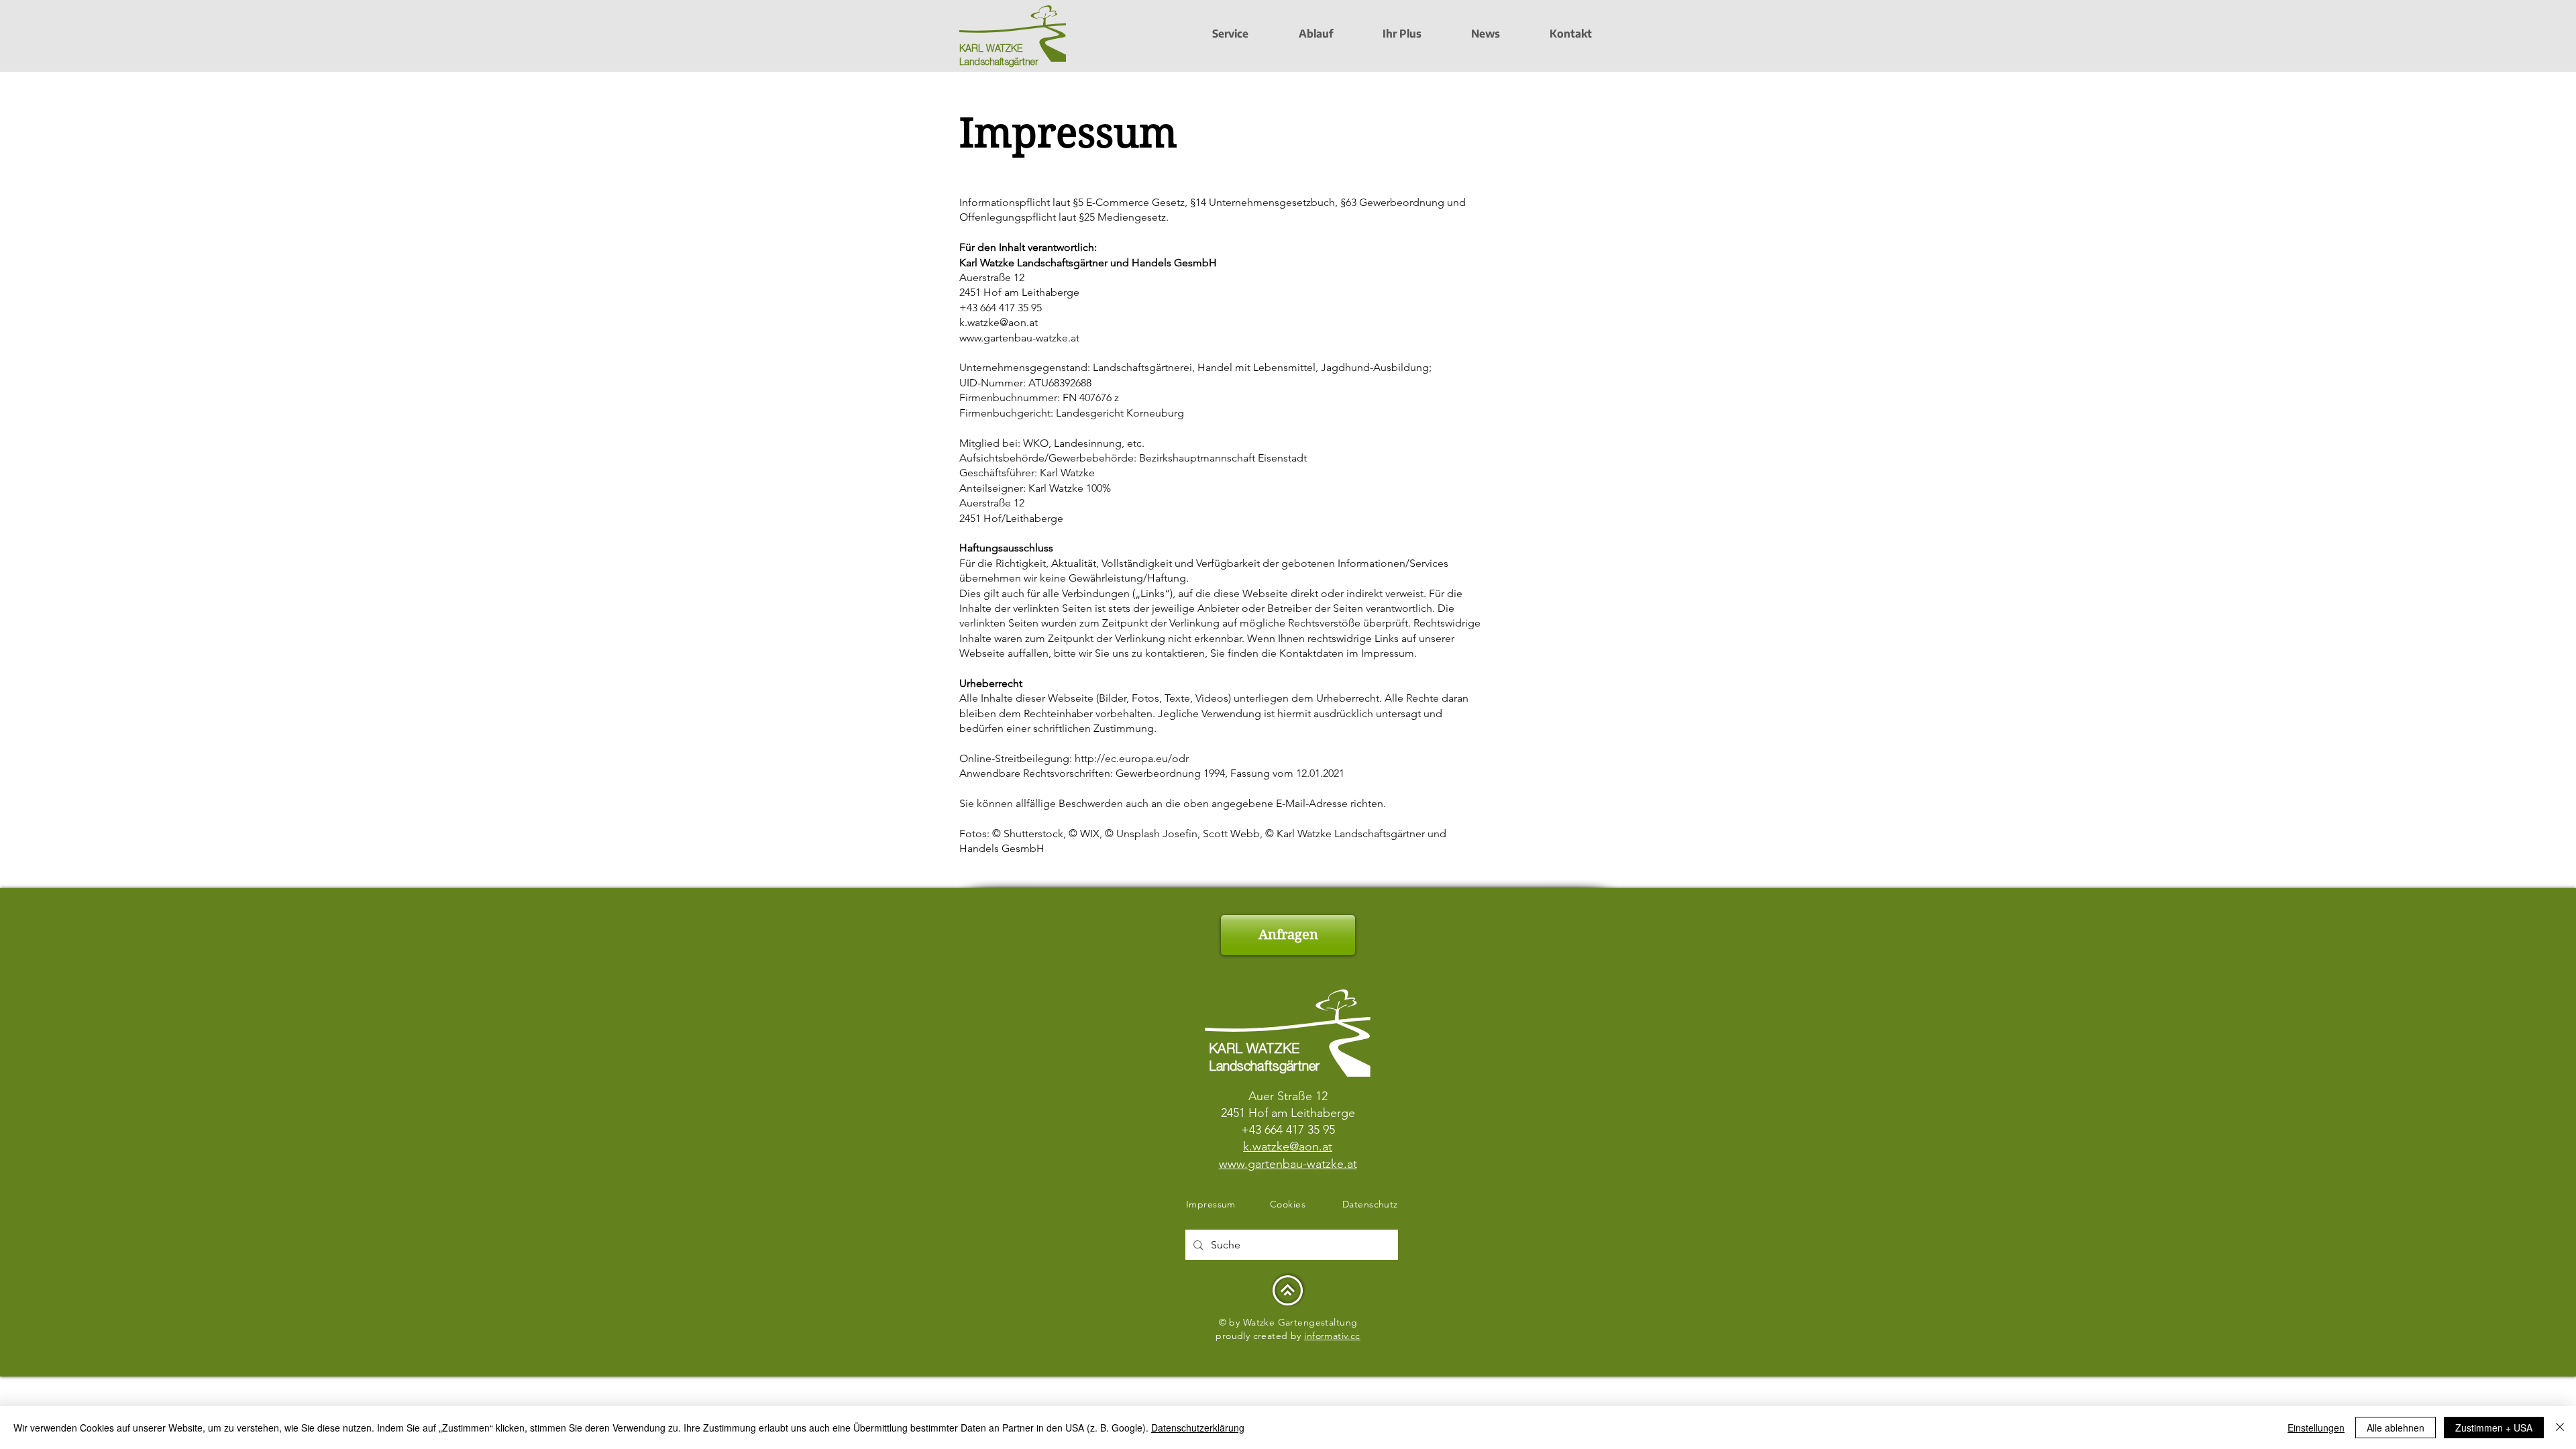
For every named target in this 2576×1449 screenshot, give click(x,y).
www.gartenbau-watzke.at (1019, 338)
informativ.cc (1332, 1336)
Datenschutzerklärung (1198, 1428)
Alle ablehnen (2396, 1428)
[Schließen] (2560, 1428)
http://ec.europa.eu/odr (1132, 758)
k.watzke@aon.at (999, 322)
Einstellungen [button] (2316, 1428)
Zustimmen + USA (2494, 1428)
